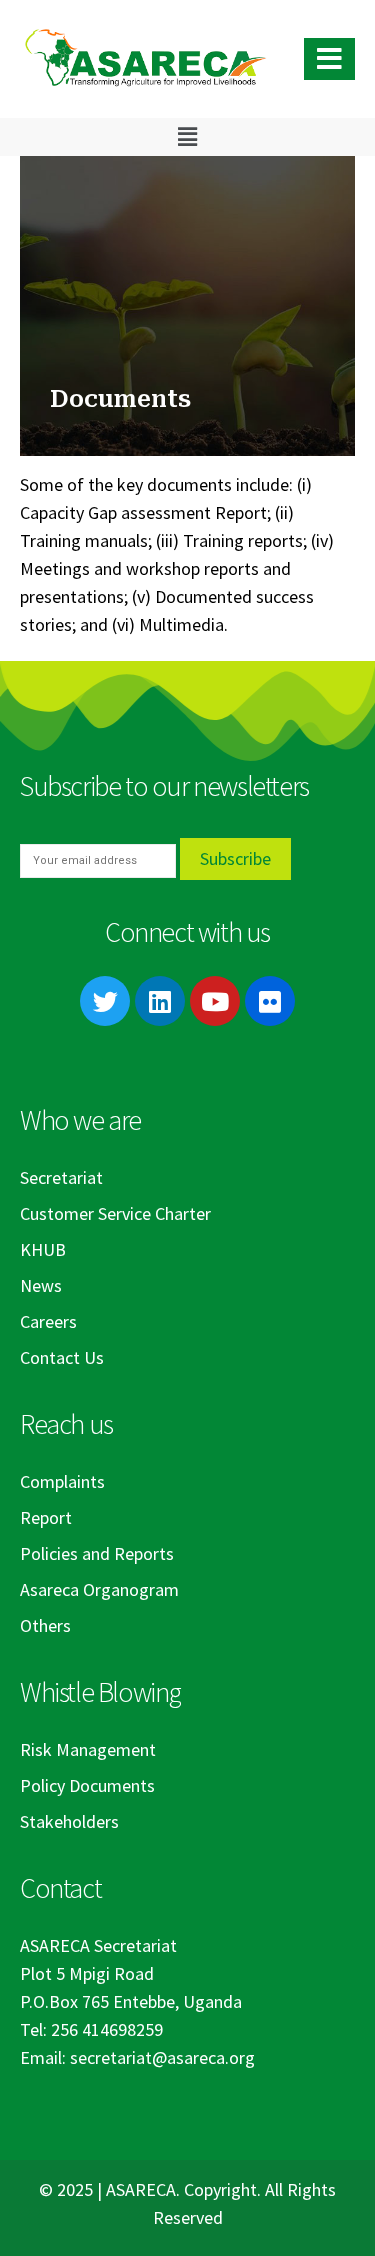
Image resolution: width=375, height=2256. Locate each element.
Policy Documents (87, 1785)
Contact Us (62, 1357)
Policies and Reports (97, 1553)
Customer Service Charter (115, 1213)
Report (46, 1517)
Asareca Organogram (99, 1589)
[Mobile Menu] (329, 59)
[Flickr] (270, 1001)
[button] (187, 136)
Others (45, 1625)
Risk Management (88, 1749)
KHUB (43, 1249)
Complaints (62, 1481)
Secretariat (61, 1177)
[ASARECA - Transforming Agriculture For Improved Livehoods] (145, 59)
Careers (48, 1321)
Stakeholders (69, 1821)
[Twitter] (105, 1001)
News (41, 1285)
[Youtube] (215, 1001)
